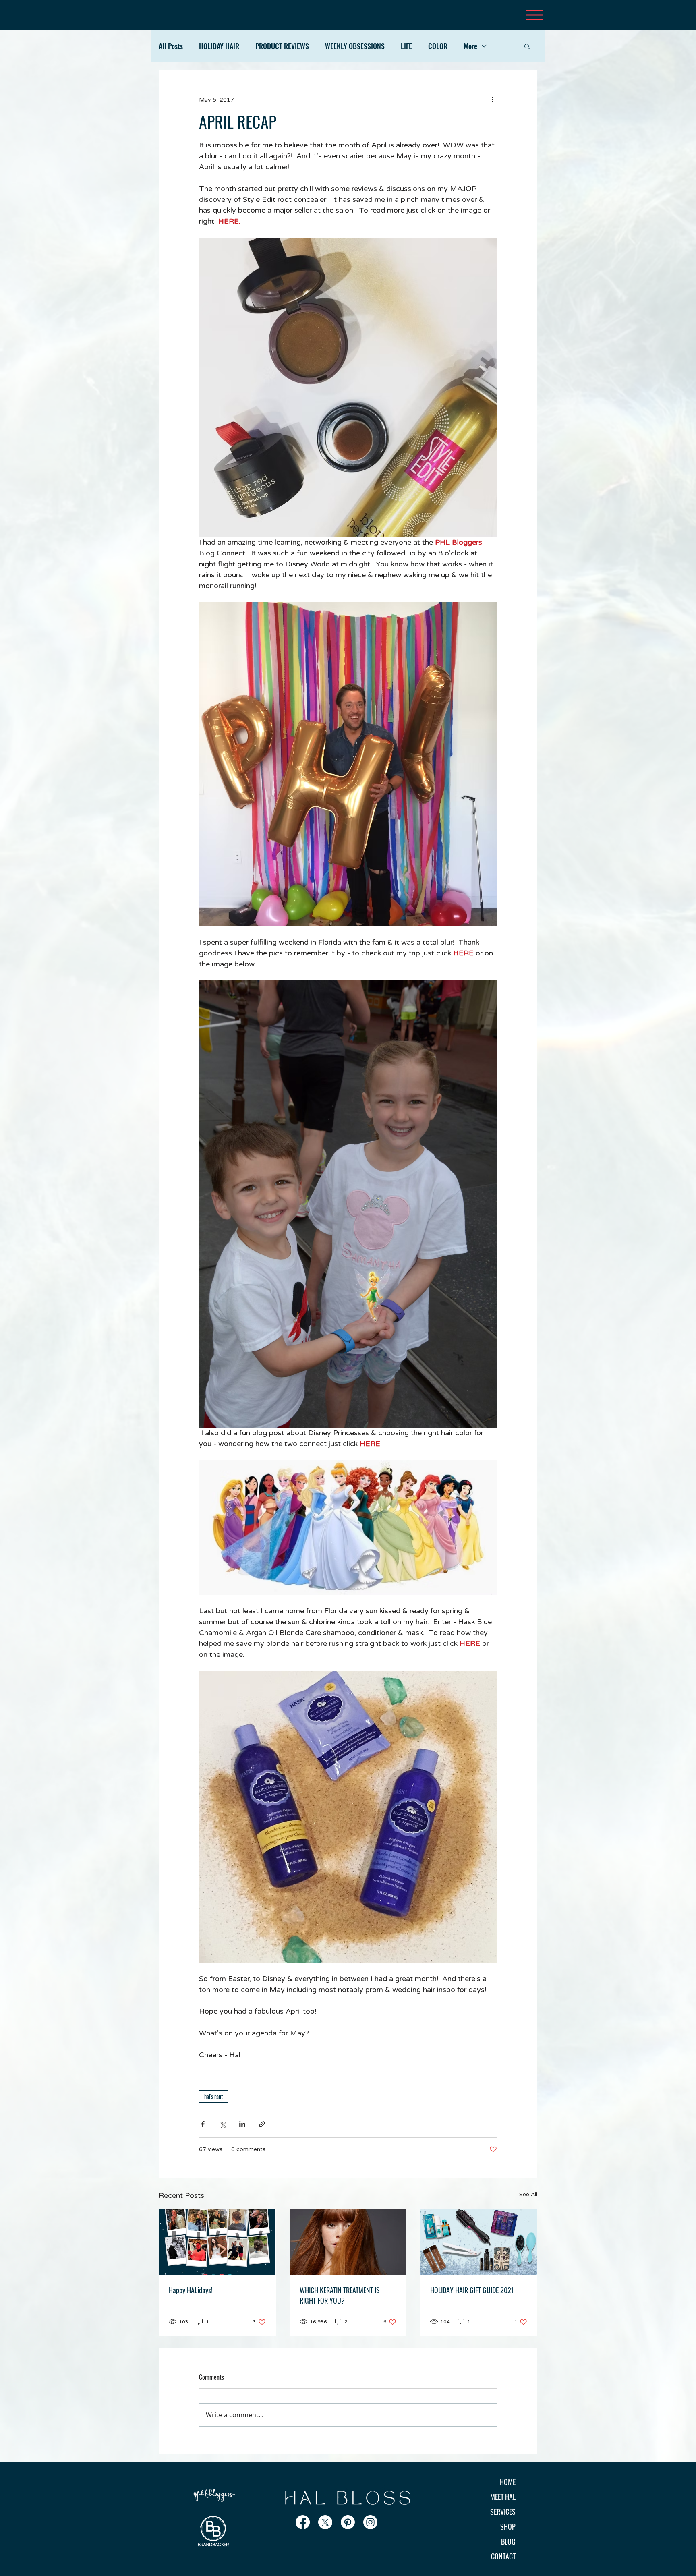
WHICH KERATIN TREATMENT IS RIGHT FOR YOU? (340, 2295)
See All (528, 2194)
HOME (508, 2482)
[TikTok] (393, 2522)
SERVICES (503, 2512)
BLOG (508, 2541)
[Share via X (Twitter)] (223, 2124)
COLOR (438, 46)
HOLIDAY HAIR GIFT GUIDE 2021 (472, 2290)
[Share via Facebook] (203, 2124)
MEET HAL (503, 2497)
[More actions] (492, 99)
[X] (325, 2522)
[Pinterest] (348, 2522)
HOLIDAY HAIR (219, 46)
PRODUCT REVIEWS (282, 46)
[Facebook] (303, 2522)
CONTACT (503, 2556)
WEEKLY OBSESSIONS (355, 46)
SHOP (508, 2526)
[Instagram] (370, 2522)
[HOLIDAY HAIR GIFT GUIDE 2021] (479, 2242)
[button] (527, 46)
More (470, 46)
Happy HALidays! (191, 2290)
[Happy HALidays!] (217, 2242)
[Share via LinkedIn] (242, 2124)
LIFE (406, 46)
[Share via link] (262, 2124)
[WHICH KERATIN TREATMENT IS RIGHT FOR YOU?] (348, 2242)
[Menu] (534, 15)
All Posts (171, 46)
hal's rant (213, 2096)
